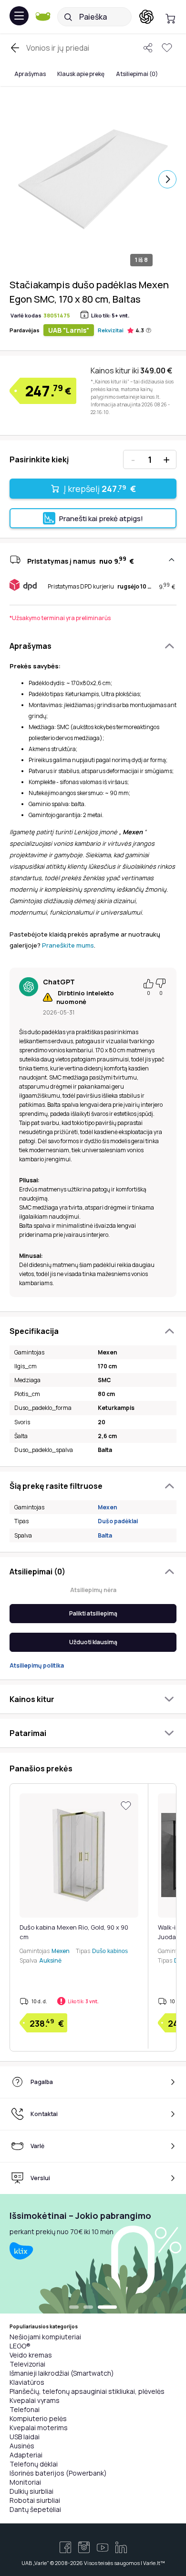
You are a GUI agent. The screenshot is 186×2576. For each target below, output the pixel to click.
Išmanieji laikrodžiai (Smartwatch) (62, 2373)
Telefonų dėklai (34, 2464)
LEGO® (20, 2346)
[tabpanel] (93, 2254)
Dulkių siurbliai (31, 2491)
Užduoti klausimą (93, 1642)
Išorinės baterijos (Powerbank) (58, 2473)
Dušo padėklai (118, 1521)
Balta (105, 1535)
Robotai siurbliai (35, 2500)
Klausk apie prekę (81, 74)
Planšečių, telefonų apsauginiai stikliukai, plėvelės (87, 2391)
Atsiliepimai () (137, 74)
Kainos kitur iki (131, 371)
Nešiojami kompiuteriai (45, 2337)
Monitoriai (25, 2482)
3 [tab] (107, 2308)
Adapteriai (26, 2455)
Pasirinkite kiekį (39, 459)
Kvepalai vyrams (35, 2400)
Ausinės (22, 2446)
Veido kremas (31, 2355)
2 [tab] (88, 2308)
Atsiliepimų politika (37, 1665)
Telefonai (25, 2409)
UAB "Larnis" (69, 330)
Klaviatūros (27, 2382)
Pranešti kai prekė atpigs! (101, 518)
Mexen (108, 1507)
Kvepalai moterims (39, 2428)
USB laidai (25, 2437)
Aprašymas (30, 74)
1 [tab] (74, 2308)
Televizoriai (27, 2364)
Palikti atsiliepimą (93, 1613)
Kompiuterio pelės (38, 2418)
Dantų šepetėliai (35, 2509)
